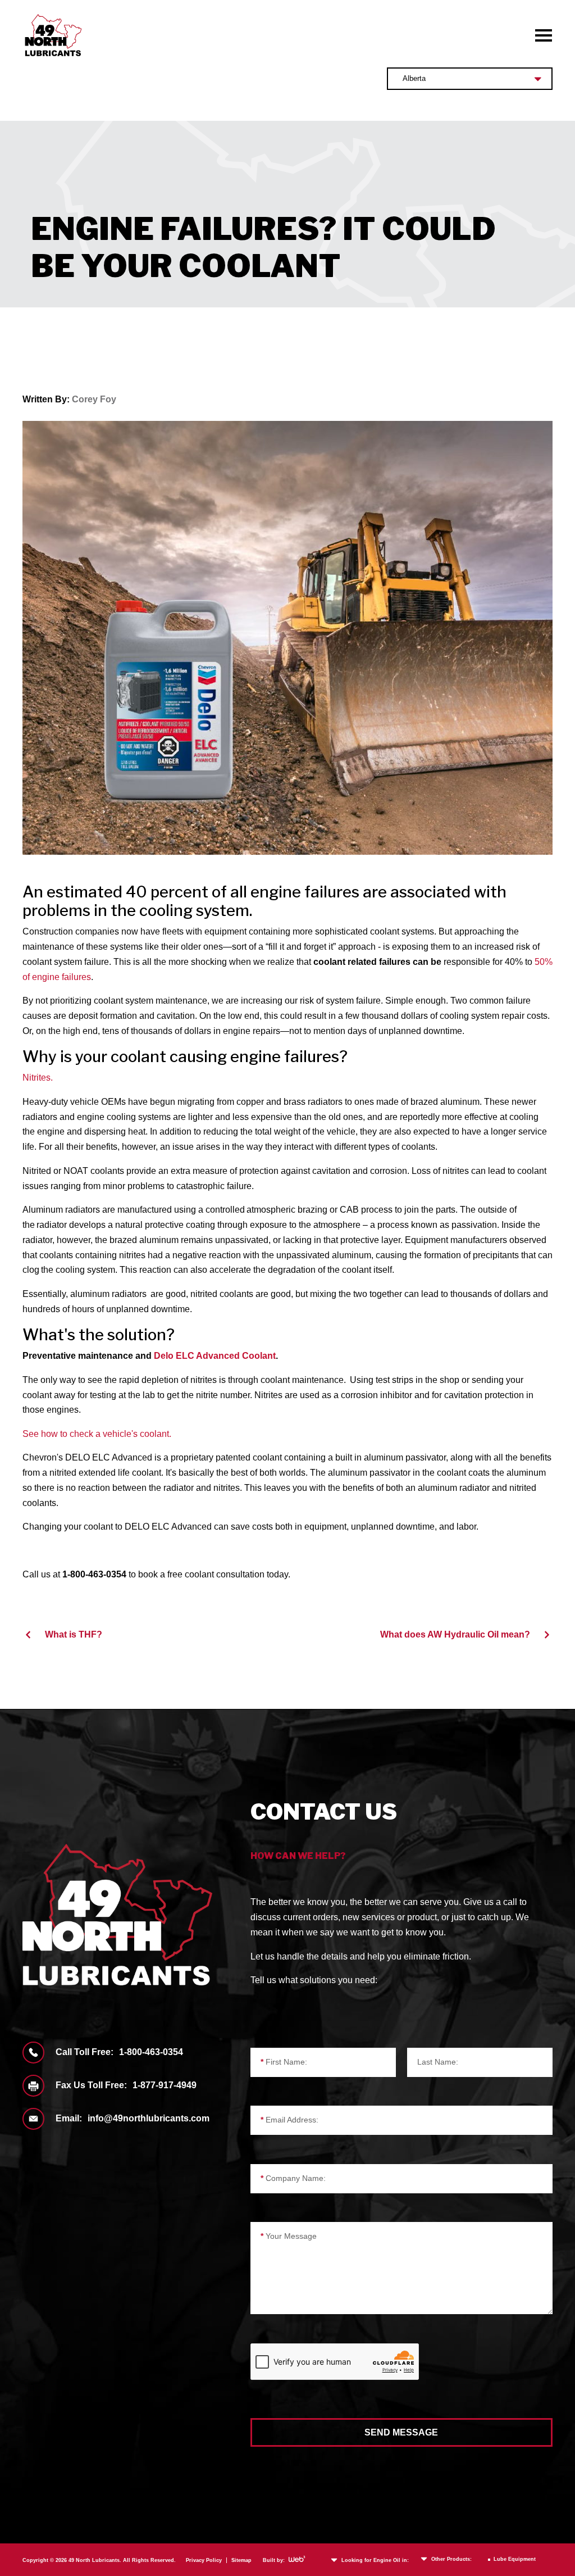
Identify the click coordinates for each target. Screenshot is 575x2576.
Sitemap (241, 2560)
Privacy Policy (204, 2560)
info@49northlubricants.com (149, 2118)
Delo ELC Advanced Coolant (215, 1356)
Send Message (401, 2432)
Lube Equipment (515, 2559)
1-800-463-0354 (151, 2052)
